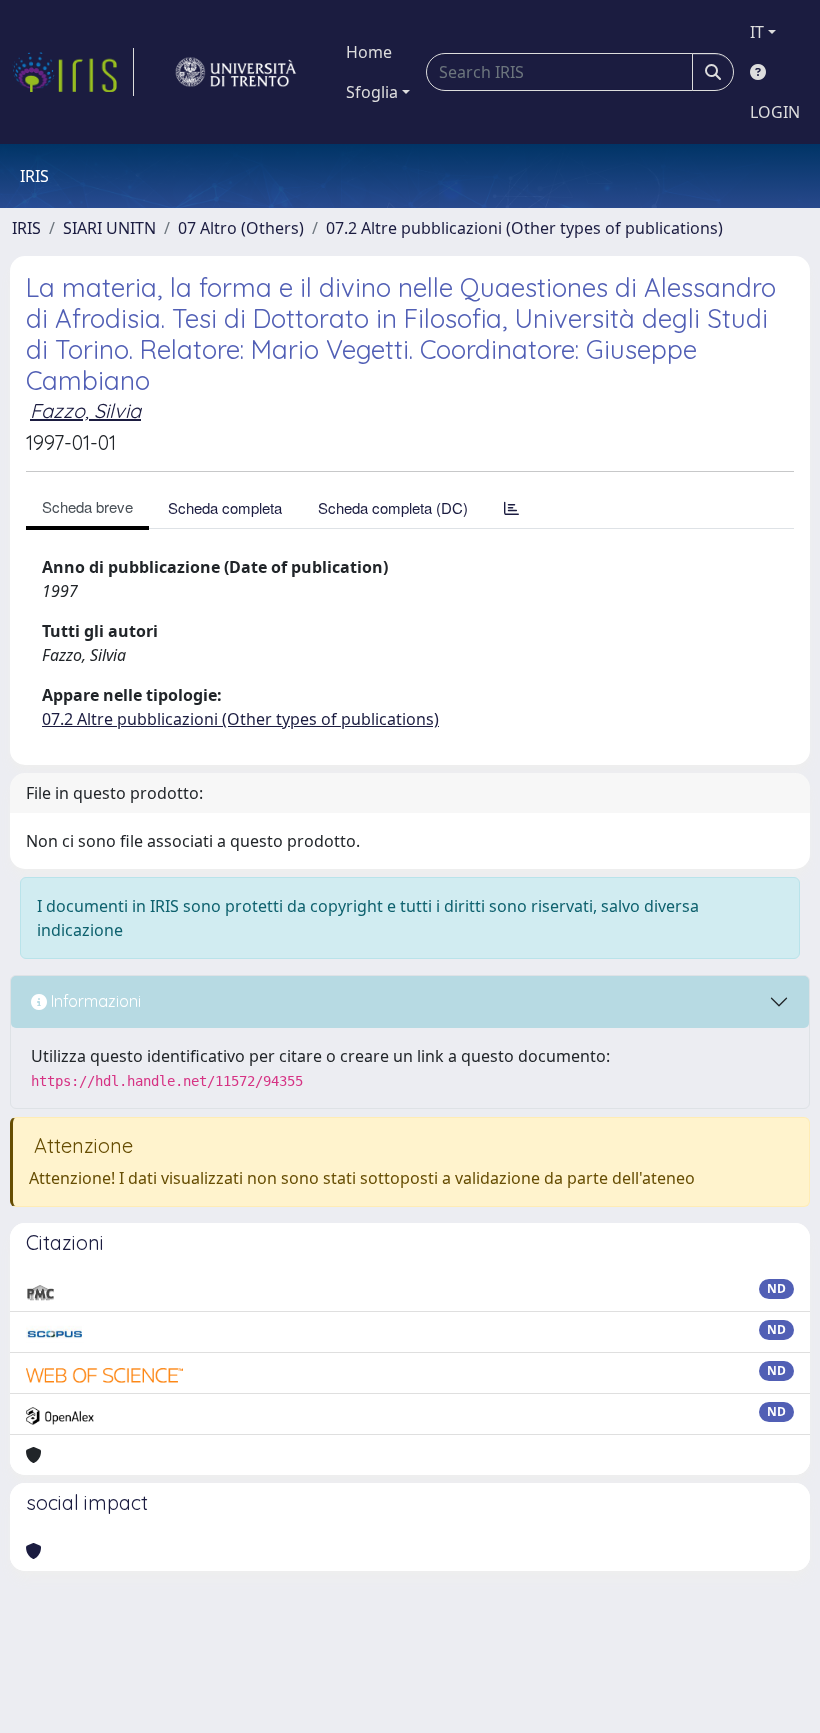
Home (369, 52)
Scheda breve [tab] (87, 506)
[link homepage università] (236, 72)
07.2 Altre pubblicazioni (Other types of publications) (524, 228)
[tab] (511, 507)
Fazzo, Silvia (85, 410)
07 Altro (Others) (241, 228)
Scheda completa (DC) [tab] (393, 507)
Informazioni (94, 1001)
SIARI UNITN (109, 228)
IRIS (26, 228)
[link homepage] (73, 72)
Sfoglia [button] (372, 92)
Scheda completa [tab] (225, 507)
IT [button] (757, 32)
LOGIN (775, 112)
